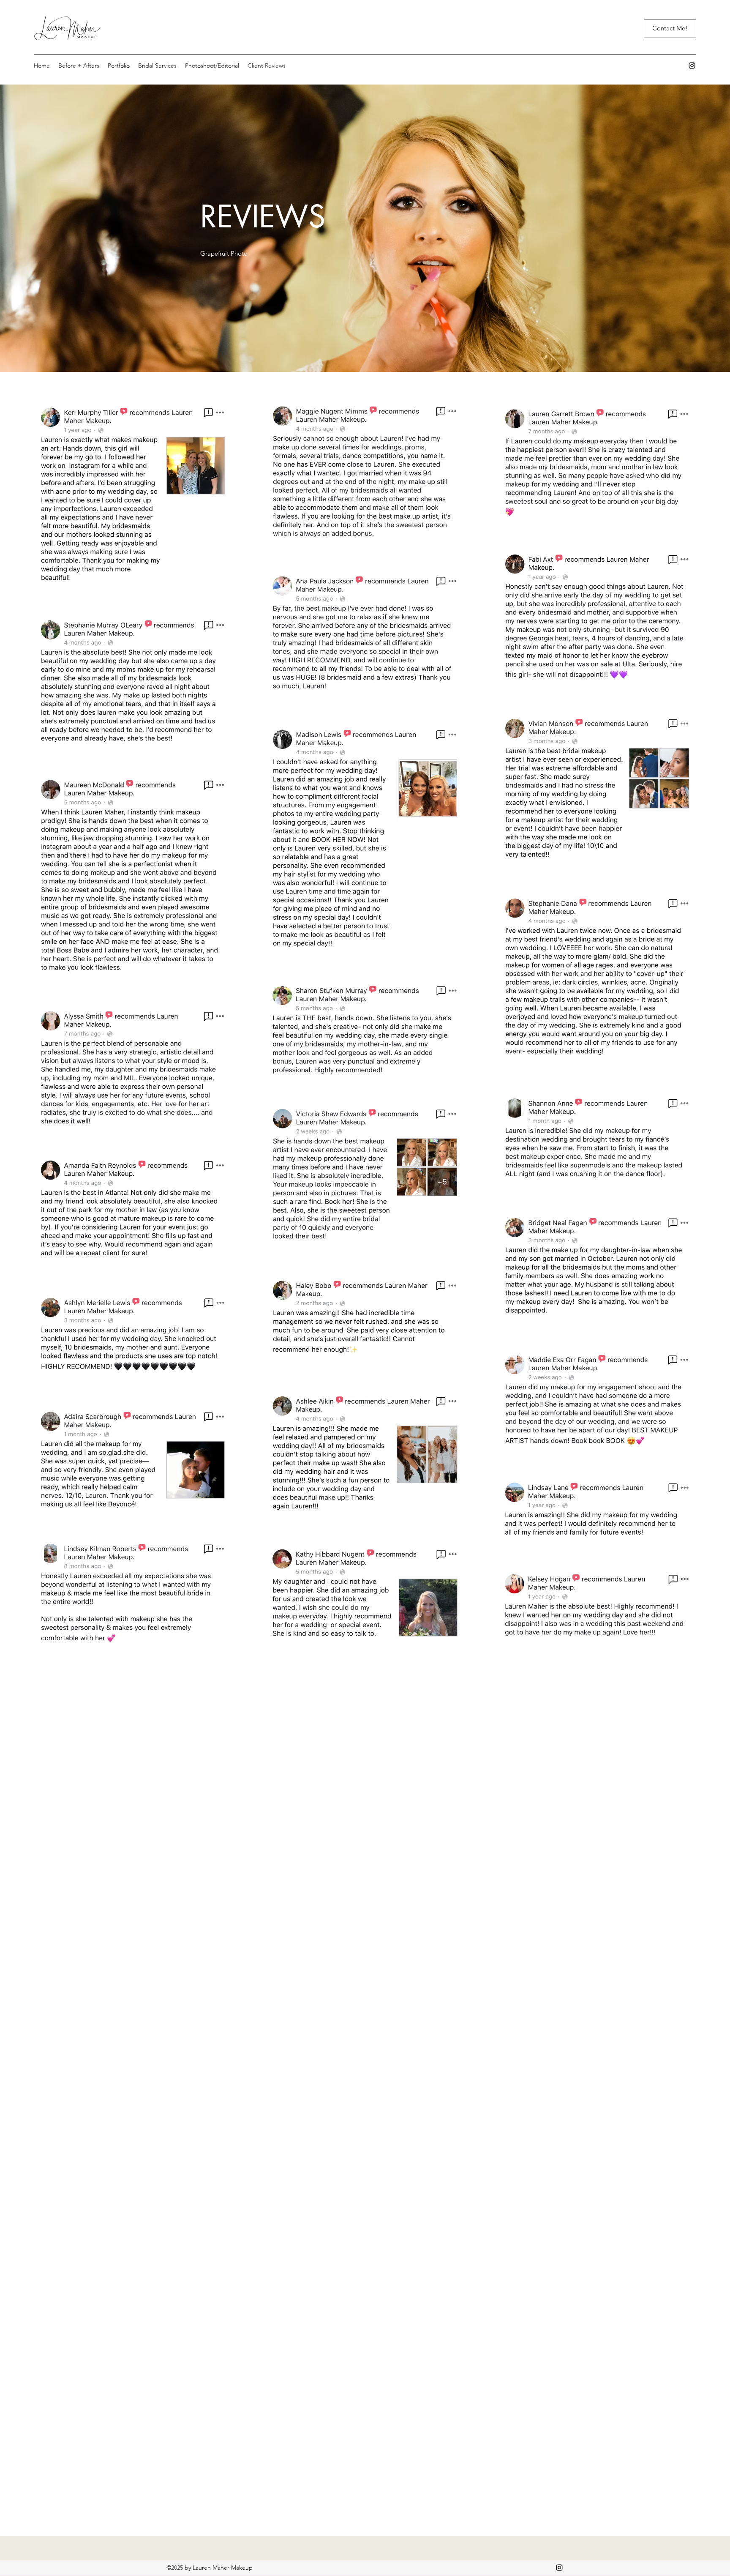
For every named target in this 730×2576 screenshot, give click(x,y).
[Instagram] (692, 66)
